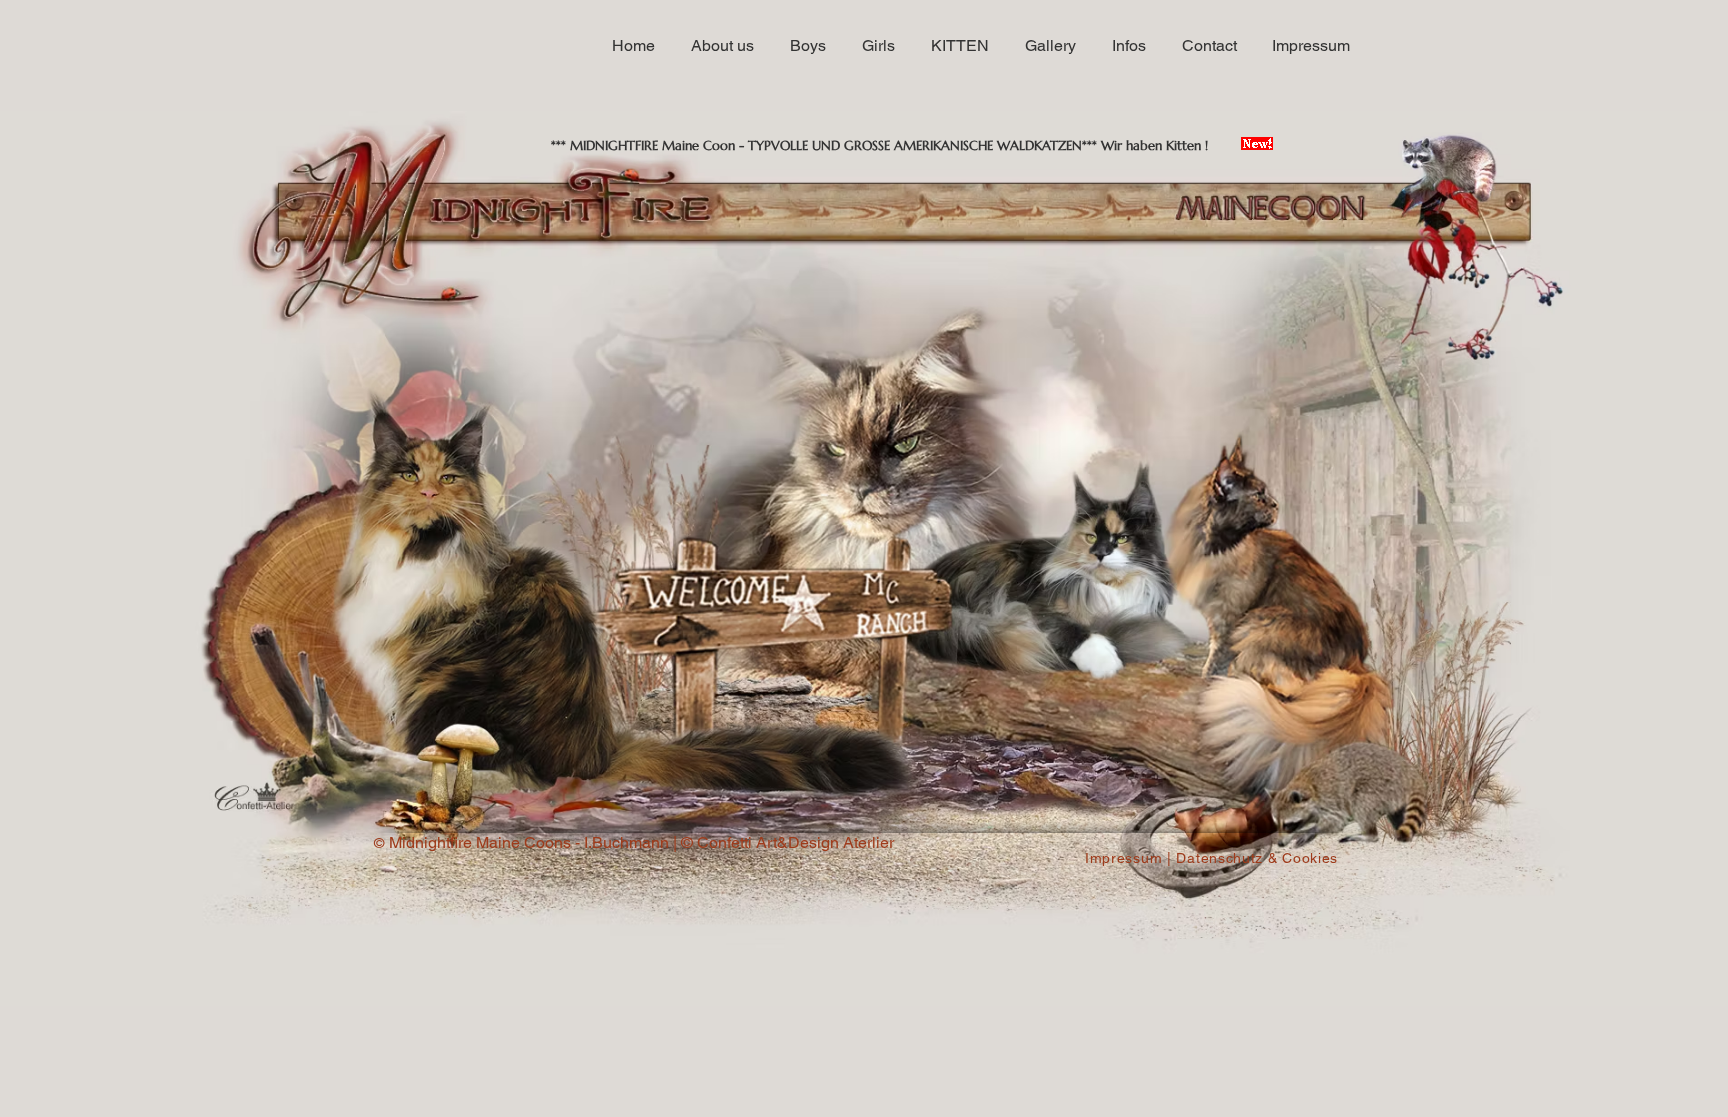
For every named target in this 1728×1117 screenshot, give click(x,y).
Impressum (1123, 858)
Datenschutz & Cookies (1257, 858)
